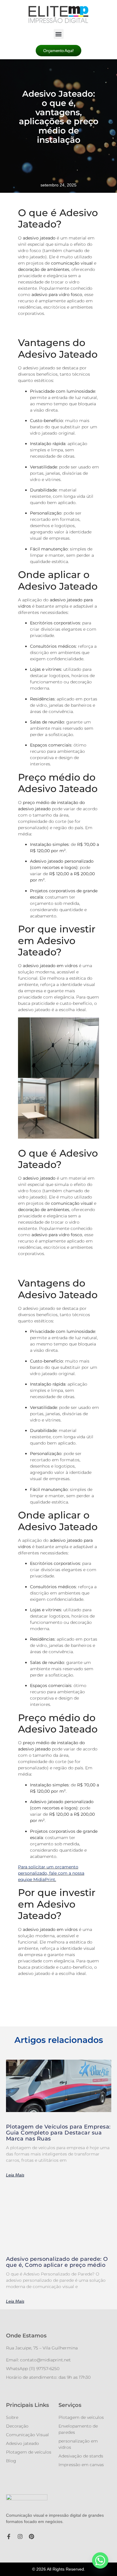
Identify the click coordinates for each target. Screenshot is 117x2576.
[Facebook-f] (9, 2536)
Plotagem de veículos (29, 2452)
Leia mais (15, 2175)
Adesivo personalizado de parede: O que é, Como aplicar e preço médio (57, 2262)
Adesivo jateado (22, 2443)
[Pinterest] (31, 2536)
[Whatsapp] (100, 2560)
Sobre (12, 2417)
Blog (11, 2461)
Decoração (17, 2426)
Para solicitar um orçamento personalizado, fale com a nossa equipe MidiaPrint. (51, 1873)
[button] (59, 34)
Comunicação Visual (27, 2435)
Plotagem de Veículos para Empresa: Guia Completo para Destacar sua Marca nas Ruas (58, 2133)
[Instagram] (20, 2536)
